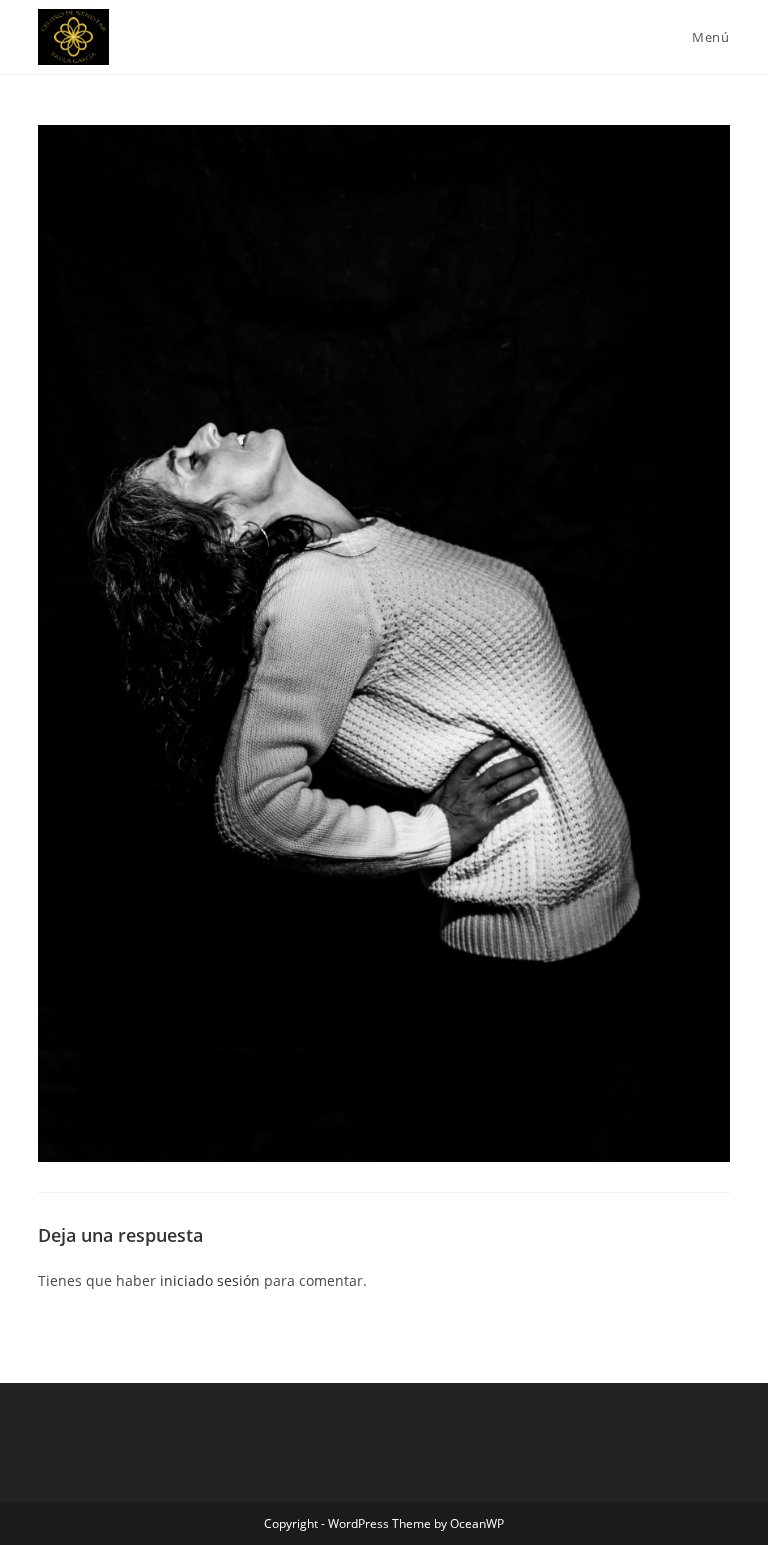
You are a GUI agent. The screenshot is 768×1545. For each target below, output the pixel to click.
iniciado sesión (210, 1280)
